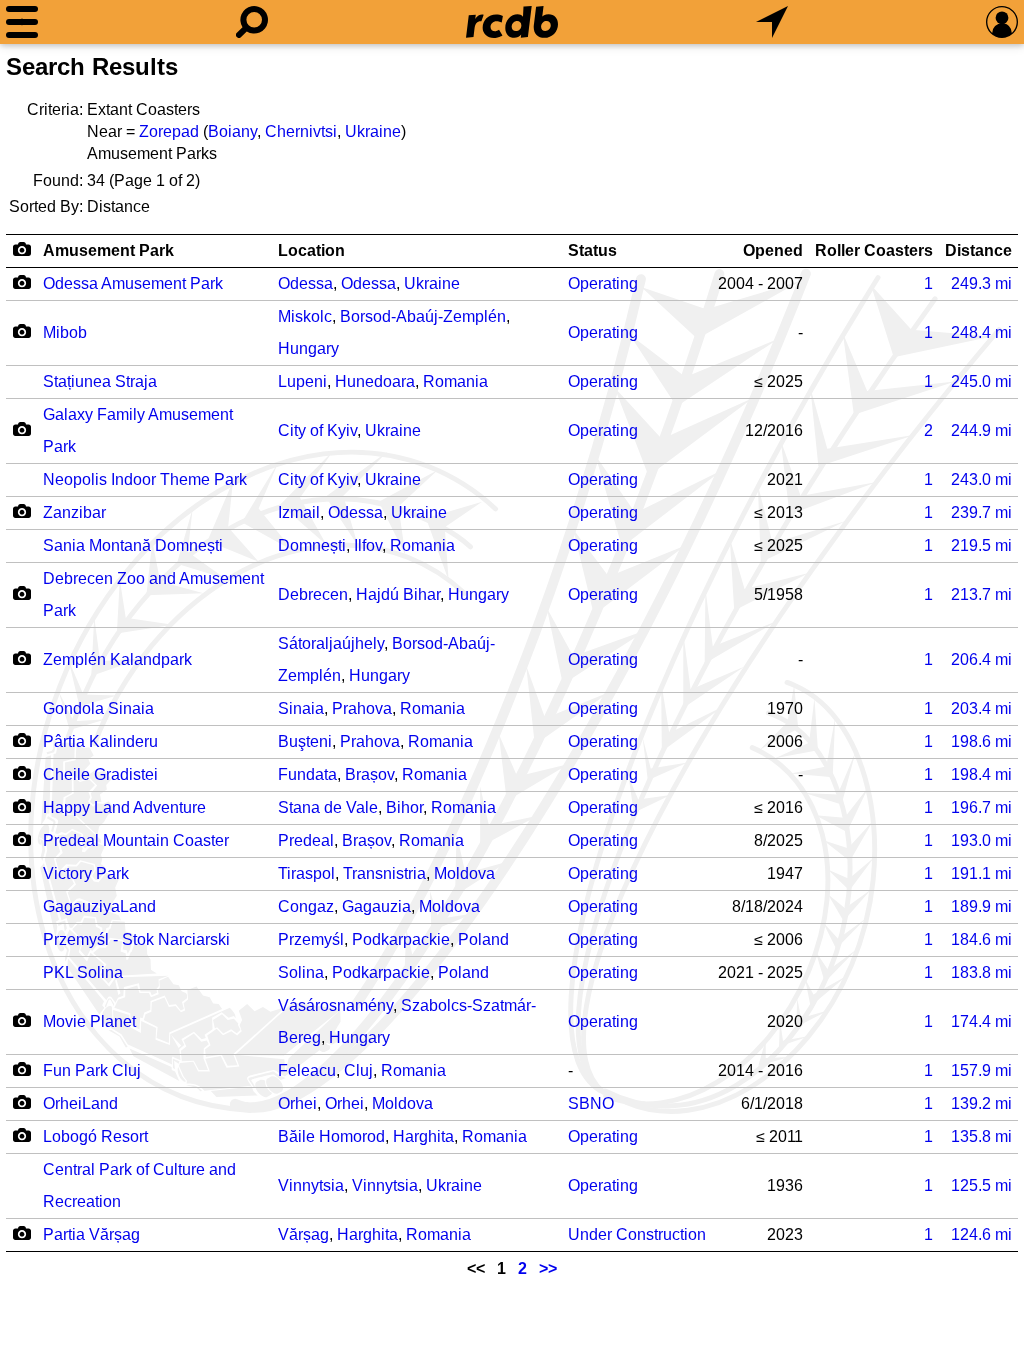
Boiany (232, 131)
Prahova (362, 708)
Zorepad (169, 131)
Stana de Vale (328, 807)
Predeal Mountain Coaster (136, 840)
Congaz (306, 906)
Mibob (65, 332)
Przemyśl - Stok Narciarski (136, 939)
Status (592, 250)
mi (981, 283)
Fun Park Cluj (92, 1070)
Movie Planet (89, 1021)
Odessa (305, 283)
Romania (455, 381)
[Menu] (22, 22)
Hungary (308, 348)
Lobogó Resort (95, 1136)
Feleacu (307, 1070)
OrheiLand (80, 1103)
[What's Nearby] (772, 22)
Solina (301, 972)
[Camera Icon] (21, 282)
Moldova (464, 873)
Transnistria (384, 873)
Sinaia (301, 708)
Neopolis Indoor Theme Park (145, 479)
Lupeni (302, 381)
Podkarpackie (401, 939)
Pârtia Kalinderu (100, 741)
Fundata (307, 774)
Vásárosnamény (335, 1005)
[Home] (512, 22)
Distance (978, 250)
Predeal (306, 840)
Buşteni (305, 741)
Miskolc (305, 316)
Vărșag (303, 1234)
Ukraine (373, 131)
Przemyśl (311, 939)
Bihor (404, 807)
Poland (483, 939)
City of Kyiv (317, 430)
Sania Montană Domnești (133, 545)
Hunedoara (375, 381)
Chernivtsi (301, 131)
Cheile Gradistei (100, 774)
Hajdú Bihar (398, 594)
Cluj (358, 1070)
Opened (773, 250)
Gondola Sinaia (98, 708)
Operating (603, 283)
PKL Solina (83, 972)
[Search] (252, 22)
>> (548, 1268)
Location (311, 250)
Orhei (297, 1103)
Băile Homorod (331, 1136)
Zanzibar (74, 512)
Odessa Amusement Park (133, 283)
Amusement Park (108, 250)
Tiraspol (306, 873)
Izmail (299, 512)
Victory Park (86, 873)
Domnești (312, 545)
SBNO (591, 1103)
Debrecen (313, 594)
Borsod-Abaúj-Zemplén (423, 316)
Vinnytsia (311, 1185)
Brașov (369, 774)
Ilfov (368, 545)
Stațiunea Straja (100, 381)
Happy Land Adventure (124, 807)
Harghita (423, 1136)
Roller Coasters (874, 250)
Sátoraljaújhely (331, 643)
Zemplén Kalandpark (117, 659)
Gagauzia (376, 906)
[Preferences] (1002, 22)
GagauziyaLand (99, 906)
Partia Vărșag (91, 1234)
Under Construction (637, 1234)
